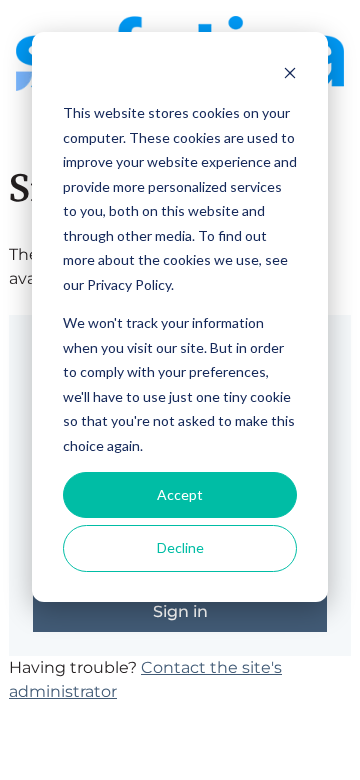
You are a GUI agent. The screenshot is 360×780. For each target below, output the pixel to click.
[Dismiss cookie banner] (290, 75)
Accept (180, 494)
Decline (180, 547)
